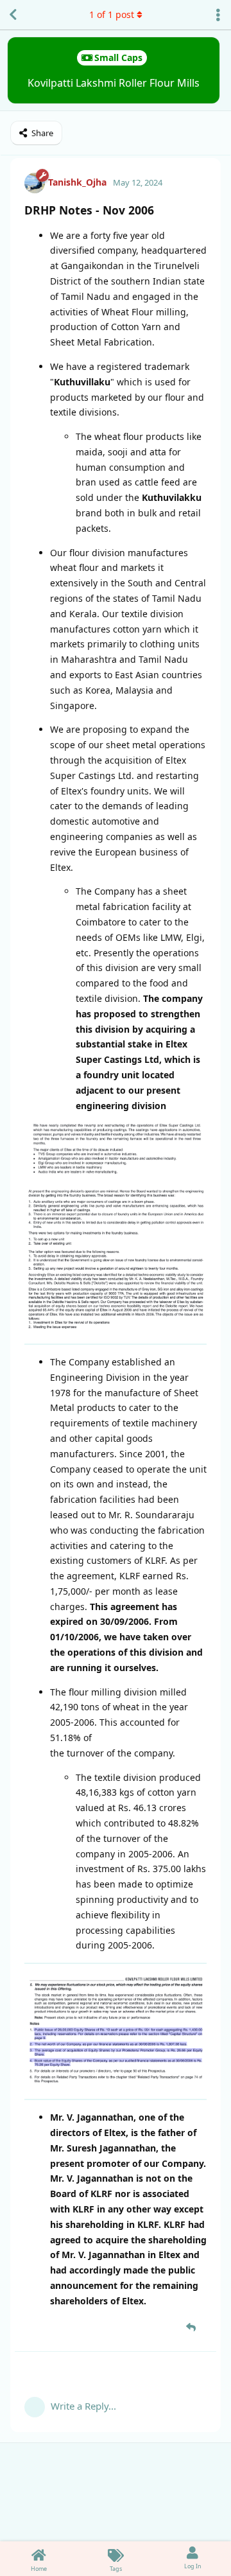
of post (112, 14)
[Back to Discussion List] (13, 15)
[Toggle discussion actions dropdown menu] (218, 15)
